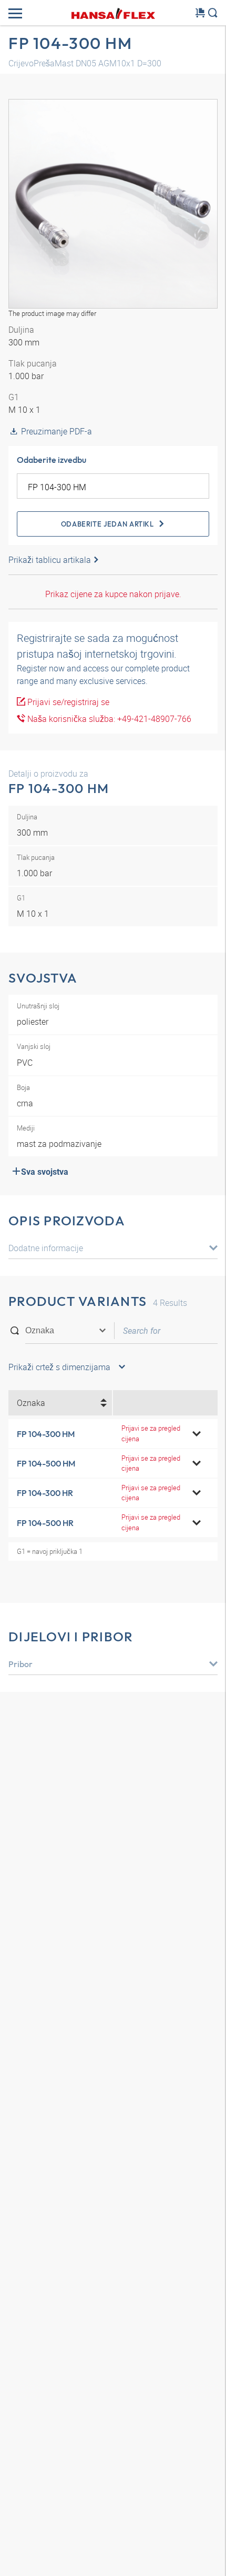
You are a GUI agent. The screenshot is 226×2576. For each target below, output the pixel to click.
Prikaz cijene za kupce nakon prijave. (113, 594)
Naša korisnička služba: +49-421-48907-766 (108, 719)
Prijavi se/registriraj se (67, 702)
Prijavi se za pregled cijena (151, 1433)
